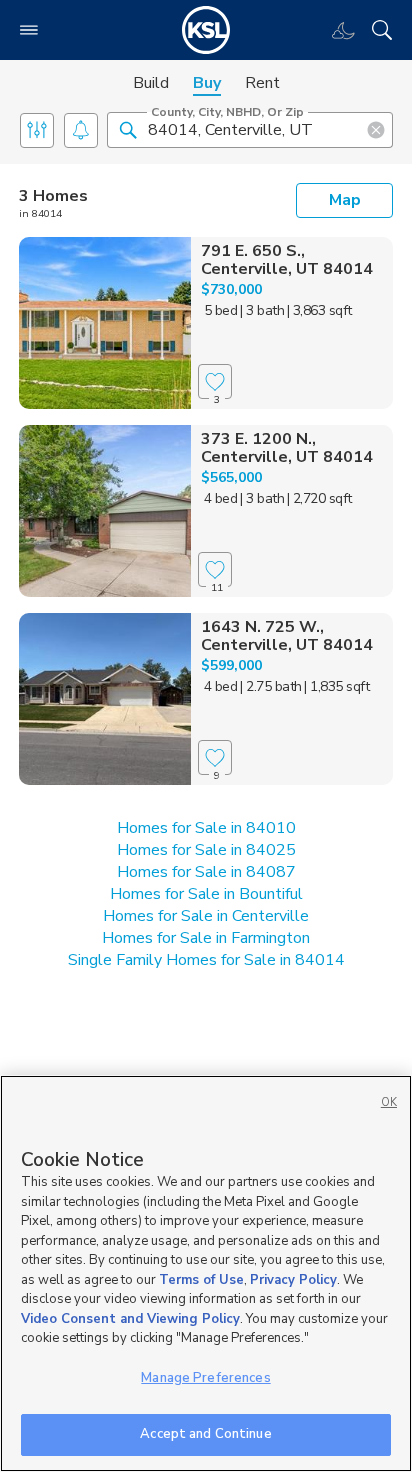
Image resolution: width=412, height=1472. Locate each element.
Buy (207, 83)
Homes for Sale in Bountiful (206, 894)
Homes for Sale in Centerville (206, 916)
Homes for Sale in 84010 (206, 828)
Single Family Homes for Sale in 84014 (206, 960)
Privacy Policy (293, 1280)
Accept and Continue (205, 1434)
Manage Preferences (205, 1378)
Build (151, 83)
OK (389, 1102)
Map (345, 200)
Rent (262, 83)
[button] (128, 129)
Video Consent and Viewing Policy (130, 1319)
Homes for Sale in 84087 (206, 872)
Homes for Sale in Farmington (206, 938)
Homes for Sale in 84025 (206, 850)
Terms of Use (201, 1280)
